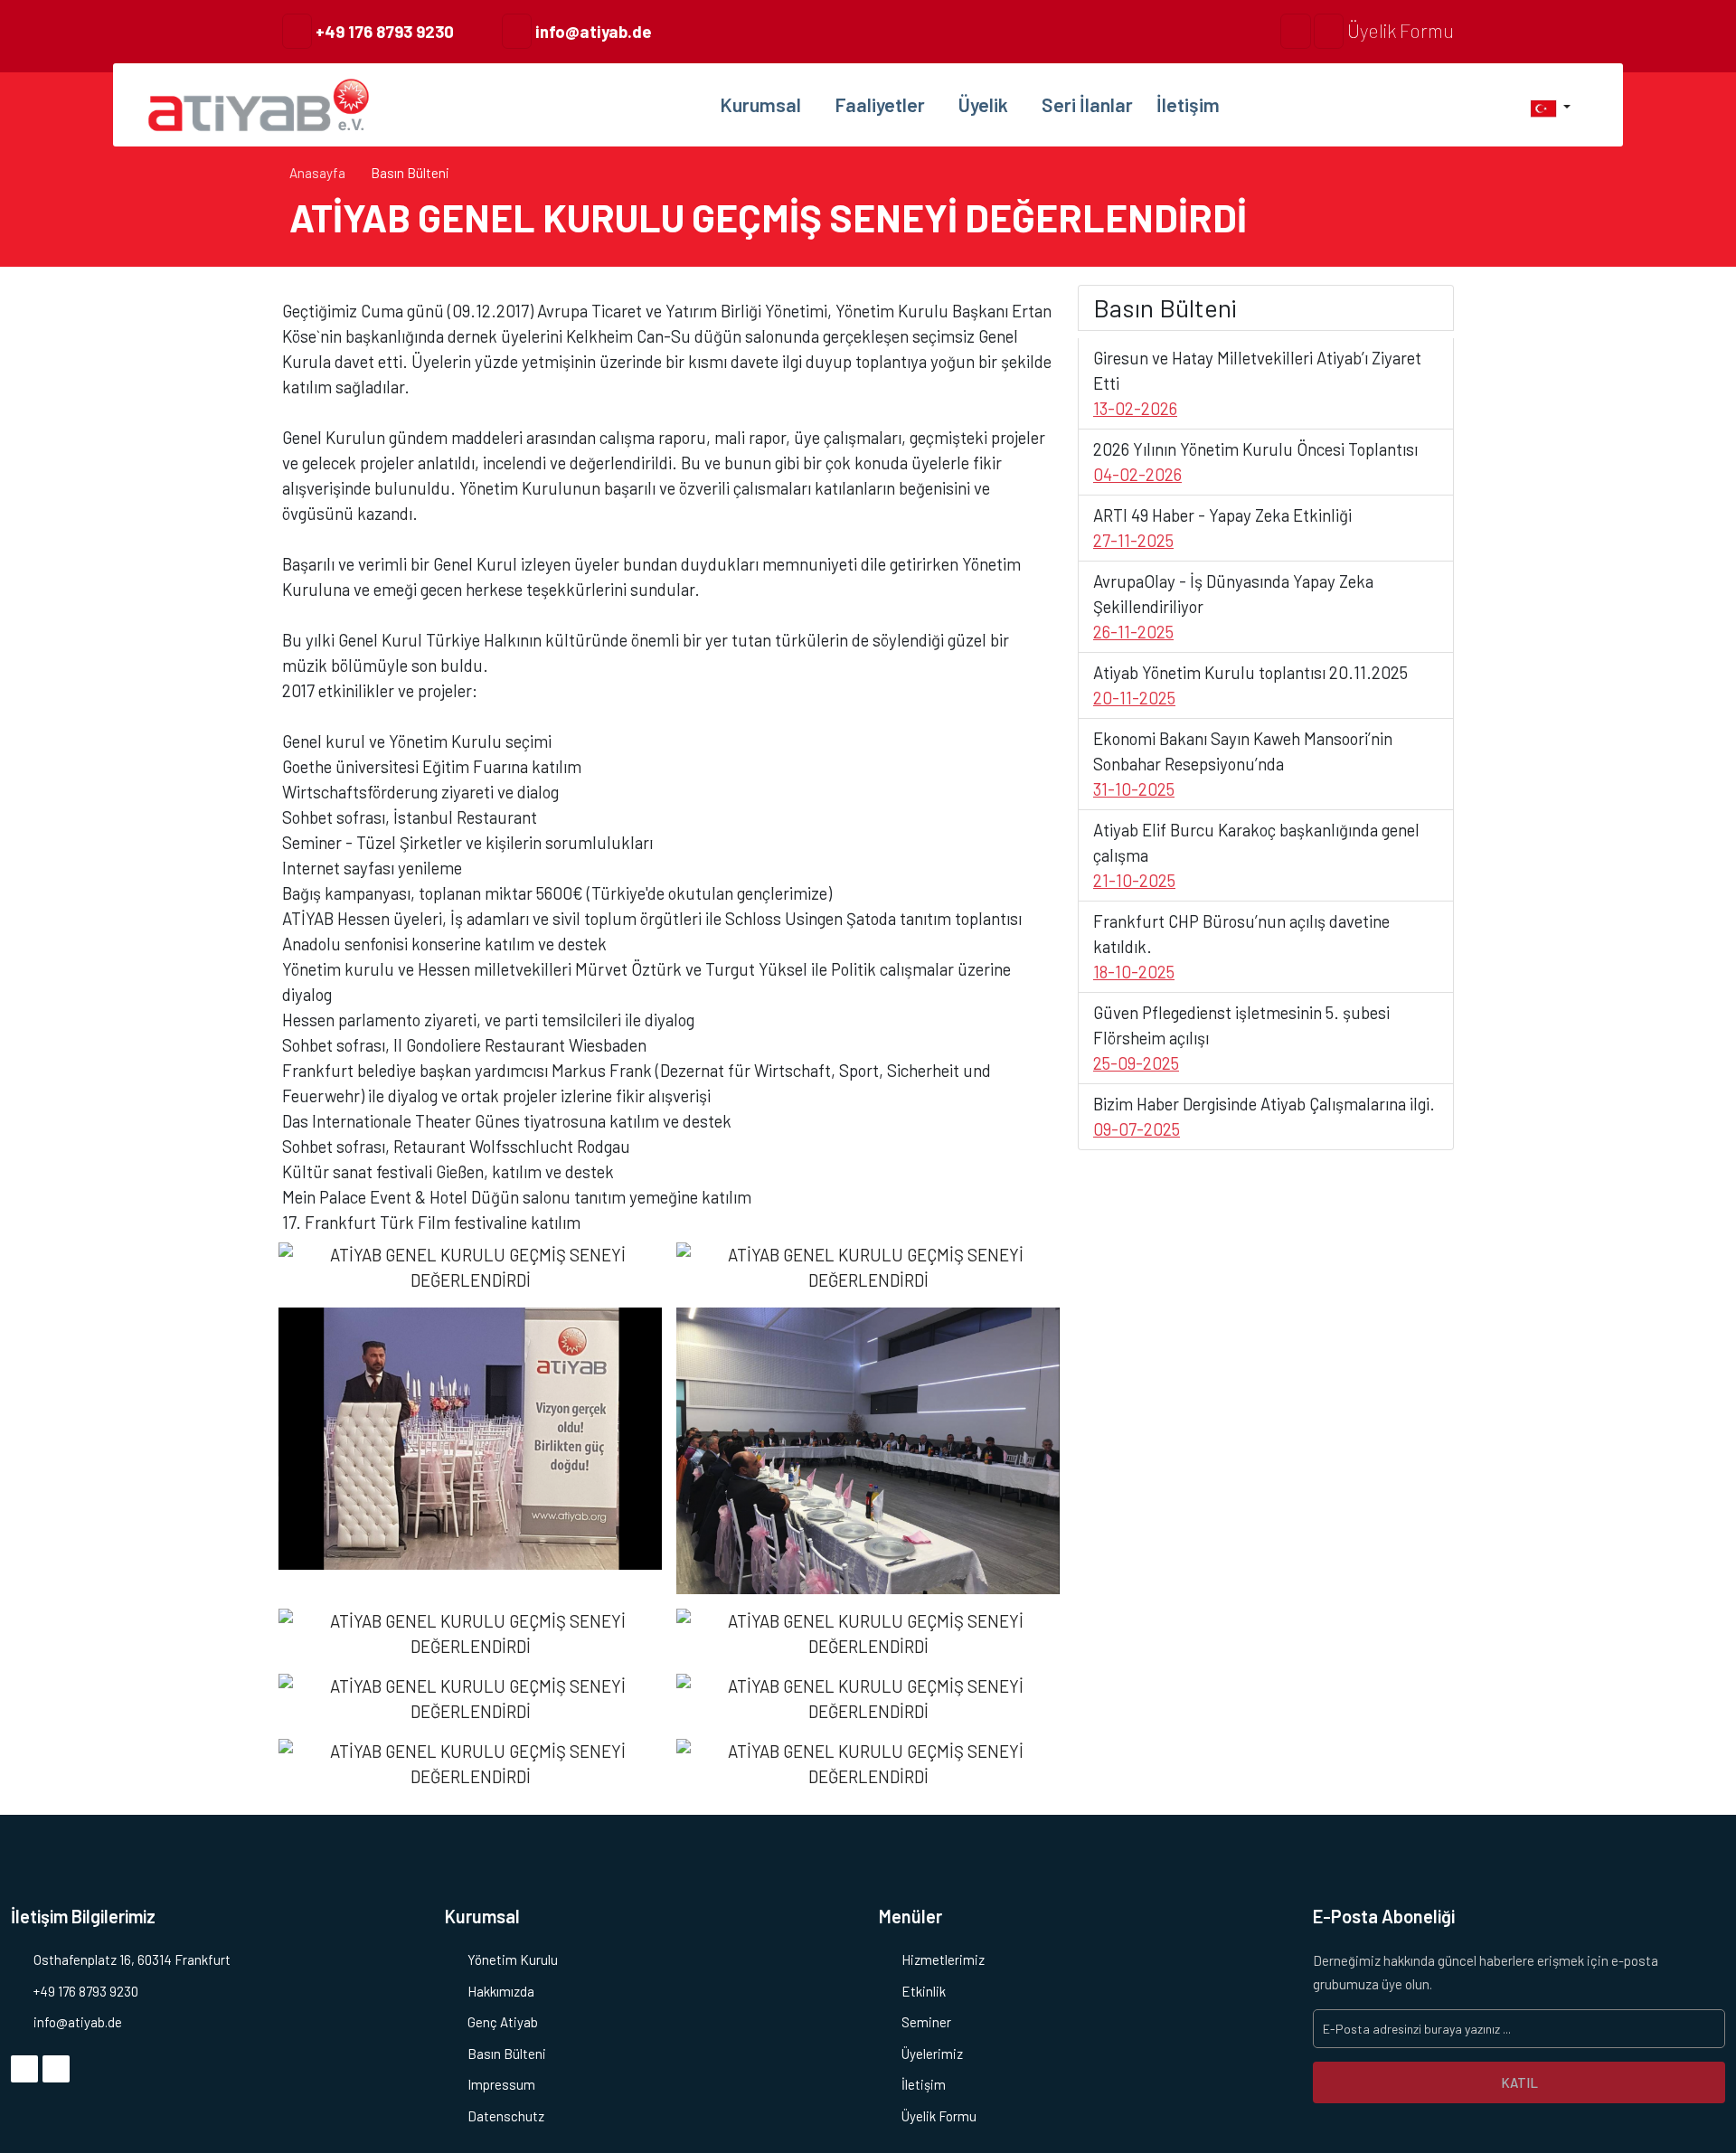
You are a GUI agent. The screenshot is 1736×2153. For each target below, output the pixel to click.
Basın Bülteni (507, 2054)
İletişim (1188, 104)
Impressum (501, 2084)
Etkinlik (924, 1991)
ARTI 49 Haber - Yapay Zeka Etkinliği (1222, 528)
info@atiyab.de (592, 31)
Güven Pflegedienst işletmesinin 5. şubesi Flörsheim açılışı (1241, 1038)
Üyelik (985, 104)
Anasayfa (317, 173)
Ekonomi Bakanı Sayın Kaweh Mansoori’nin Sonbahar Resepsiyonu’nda (1243, 764)
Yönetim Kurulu (513, 1959)
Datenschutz (506, 2116)
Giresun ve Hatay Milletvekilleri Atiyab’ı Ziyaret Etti (1257, 383)
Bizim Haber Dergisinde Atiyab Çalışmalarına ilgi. (1264, 1116)
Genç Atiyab (503, 2022)
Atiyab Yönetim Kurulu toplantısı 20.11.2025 (1250, 685)
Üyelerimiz (932, 2054)
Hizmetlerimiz (943, 1959)
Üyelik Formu (1399, 30)
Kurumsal (762, 104)
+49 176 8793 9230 (383, 31)
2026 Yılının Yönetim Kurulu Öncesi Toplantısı (1255, 462)
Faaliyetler (882, 104)
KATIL (1519, 2082)
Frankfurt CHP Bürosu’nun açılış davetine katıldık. (1241, 946)
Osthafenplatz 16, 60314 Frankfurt (132, 1959)
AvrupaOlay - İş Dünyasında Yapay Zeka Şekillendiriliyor (1233, 606)
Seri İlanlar (1087, 104)
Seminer (926, 2022)
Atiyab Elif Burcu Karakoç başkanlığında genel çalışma (1256, 855)
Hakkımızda (501, 1991)
